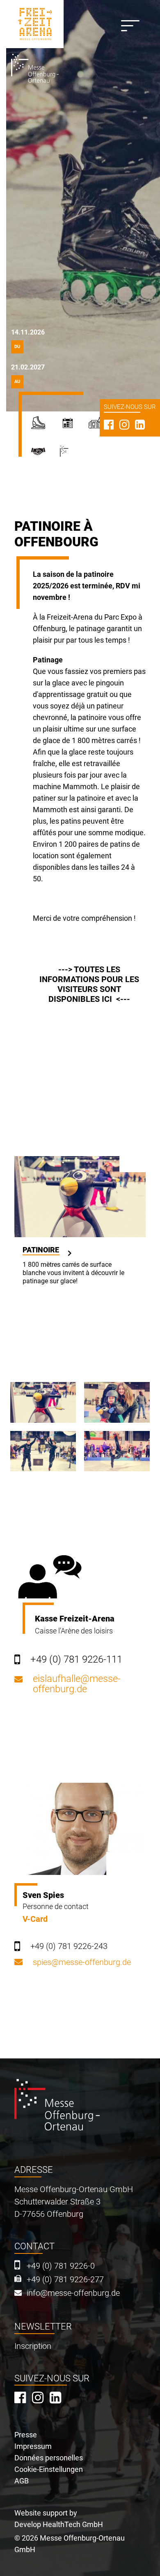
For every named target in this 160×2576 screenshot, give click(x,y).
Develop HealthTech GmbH (59, 2524)
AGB (22, 2481)
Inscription (33, 2346)
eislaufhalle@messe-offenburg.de (77, 1684)
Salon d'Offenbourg (76, 455)
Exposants (74, 426)
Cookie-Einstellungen (49, 2469)
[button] (43, 1402)
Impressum (33, 2446)
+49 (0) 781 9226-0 (61, 2266)
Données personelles (49, 2458)
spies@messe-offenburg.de (82, 1962)
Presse (26, 2435)
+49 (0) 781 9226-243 (69, 1946)
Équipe (45, 455)
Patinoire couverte (45, 426)
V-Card (35, 1919)
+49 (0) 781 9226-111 (76, 1659)
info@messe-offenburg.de (73, 2293)
